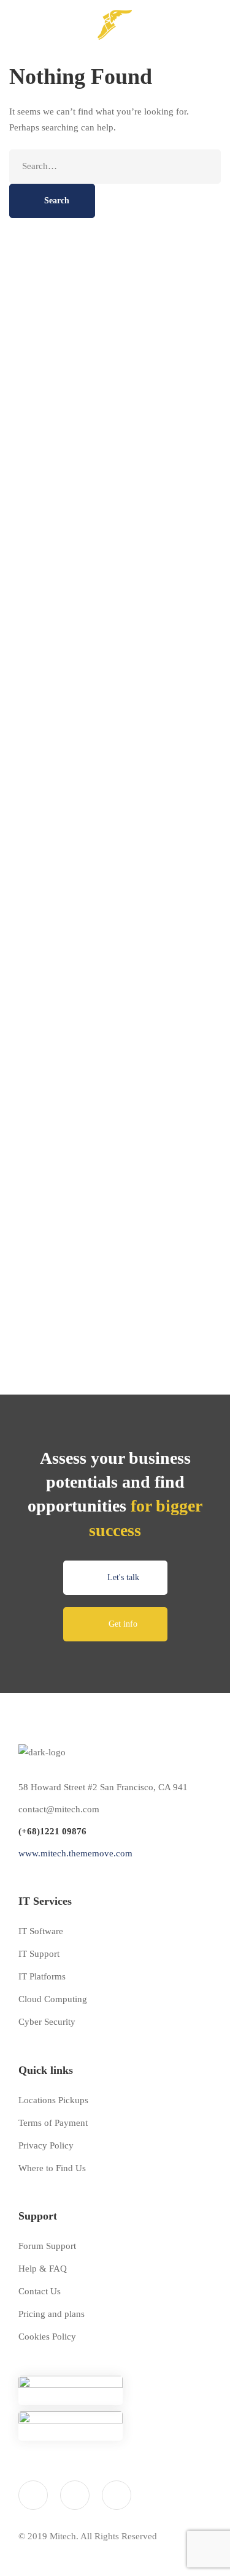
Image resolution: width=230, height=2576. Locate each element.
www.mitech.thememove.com (75, 1853)
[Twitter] (33, 2495)
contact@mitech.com (59, 1809)
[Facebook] (75, 2495)
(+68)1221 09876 (52, 1831)
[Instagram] (117, 2495)
